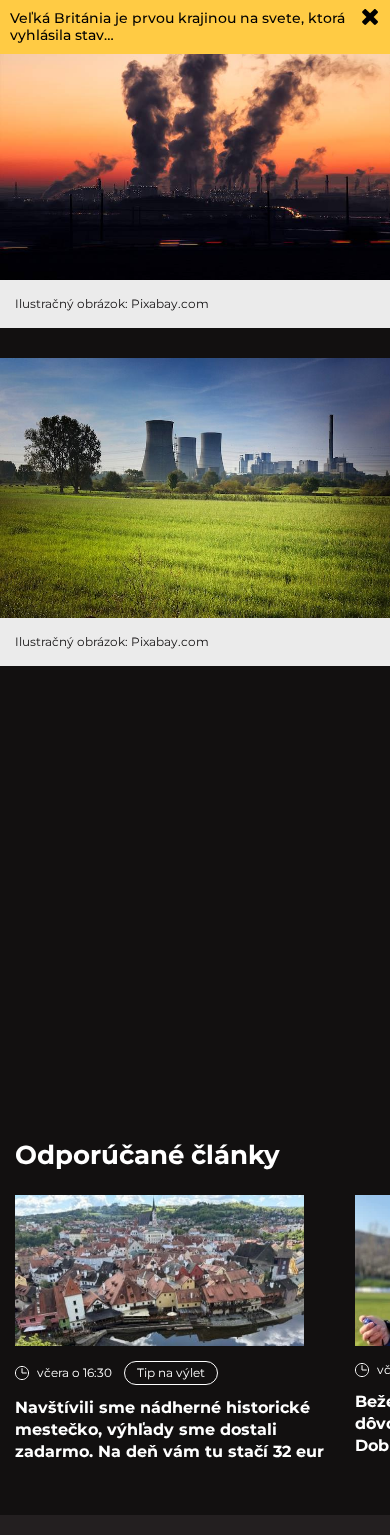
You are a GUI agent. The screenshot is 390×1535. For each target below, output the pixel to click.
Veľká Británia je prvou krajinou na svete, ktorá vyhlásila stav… (177, 26)
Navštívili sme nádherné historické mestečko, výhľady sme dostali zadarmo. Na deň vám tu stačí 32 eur (169, 1429)
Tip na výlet (171, 1372)
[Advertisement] (195, 891)
